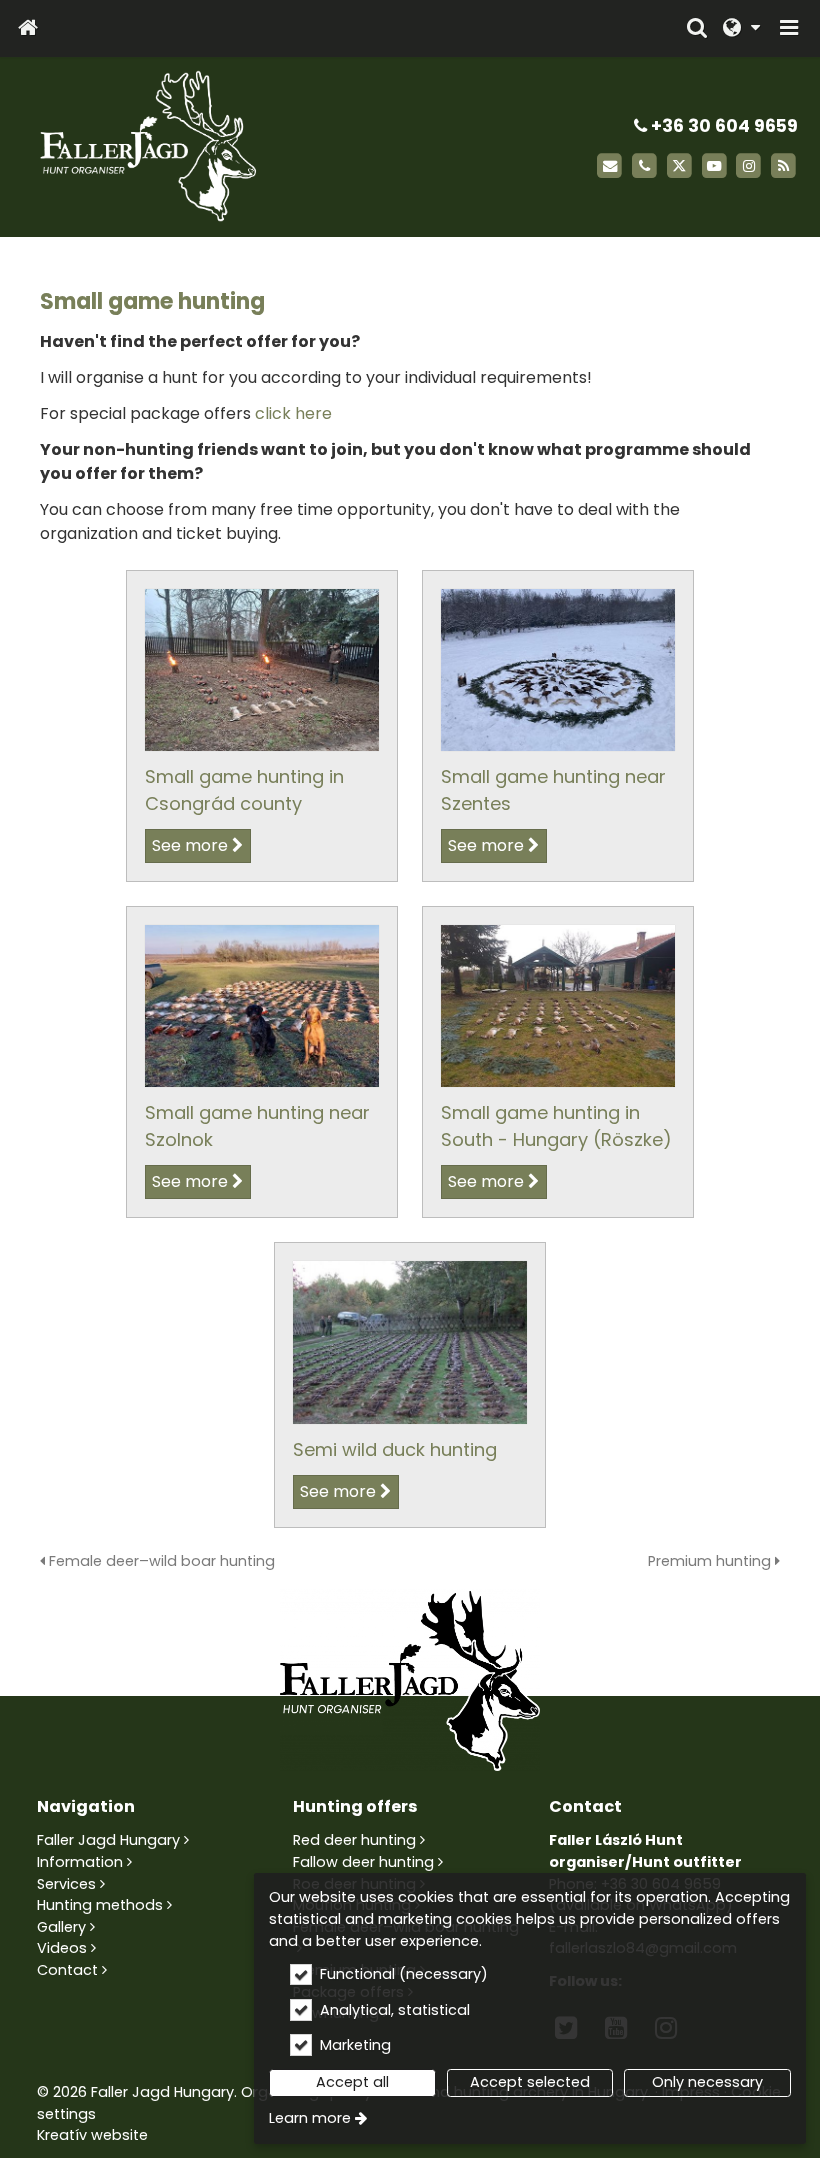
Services (66, 1884)
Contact (67, 1970)
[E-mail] (609, 166)
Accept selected (530, 2082)
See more (190, 845)
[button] (789, 28)
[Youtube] (714, 166)
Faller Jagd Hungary (108, 1840)
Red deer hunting (354, 1840)
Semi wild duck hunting (395, 1449)
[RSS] (783, 166)
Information (80, 1862)
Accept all (352, 2082)
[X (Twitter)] (679, 166)
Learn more (310, 2118)
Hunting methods (100, 1905)
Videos (62, 1948)
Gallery (61, 1927)
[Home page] (28, 28)
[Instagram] (748, 166)
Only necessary (707, 2082)
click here (293, 413)
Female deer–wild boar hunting (160, 1561)
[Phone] (644, 166)
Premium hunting (711, 1561)
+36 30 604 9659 (722, 126)
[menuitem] (28, 28)
